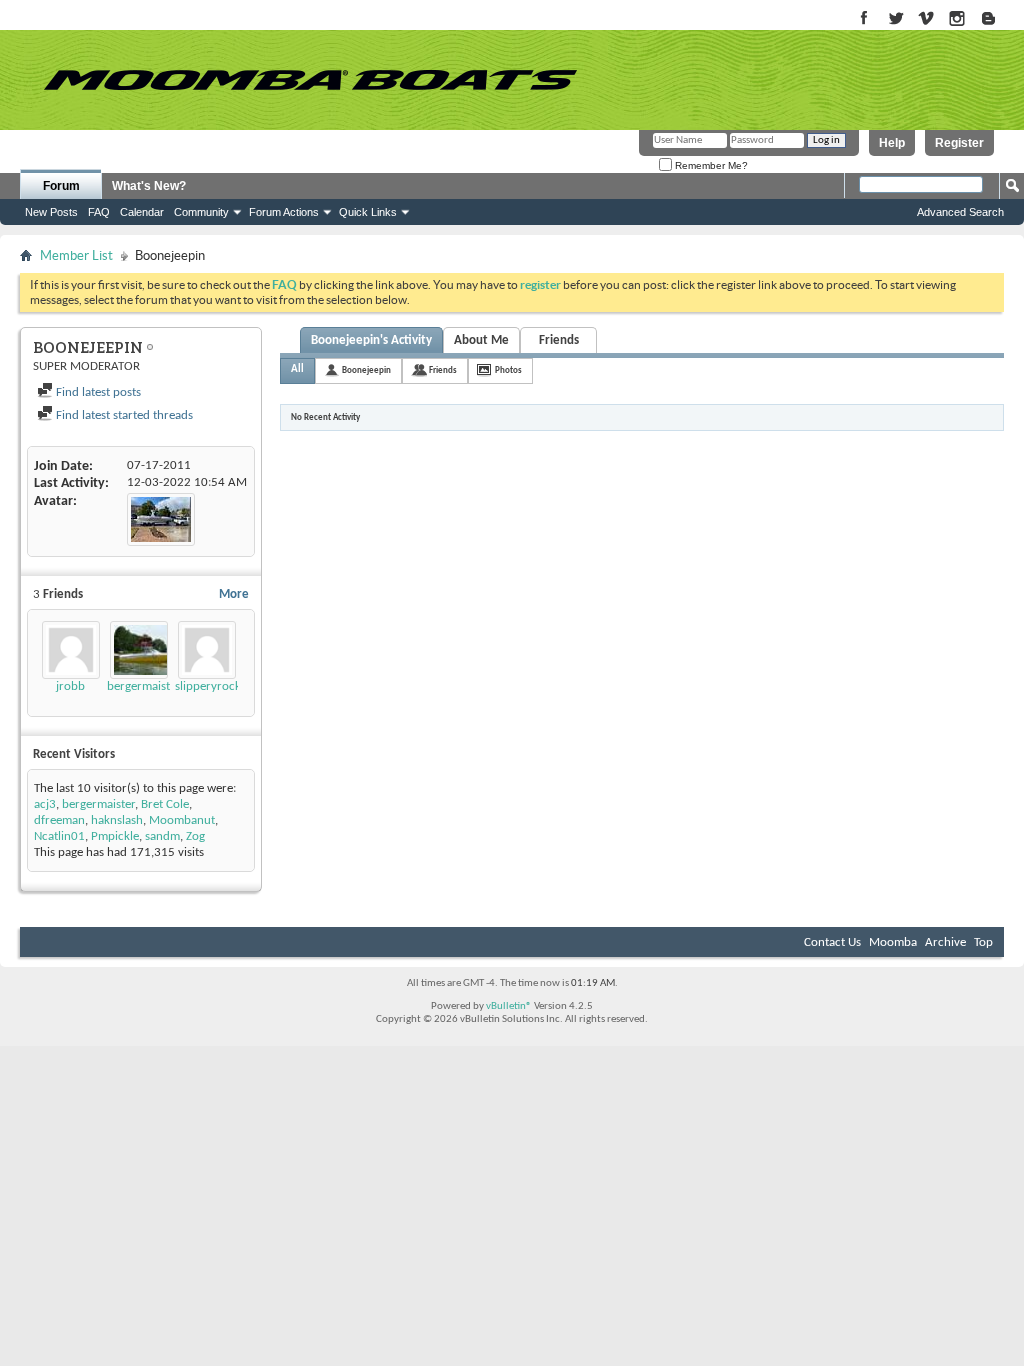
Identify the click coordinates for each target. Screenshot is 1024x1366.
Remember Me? (710, 165)
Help (892, 143)
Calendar (142, 212)
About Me (481, 340)
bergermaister (144, 686)
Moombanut (182, 820)
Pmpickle (115, 836)
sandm (162, 836)
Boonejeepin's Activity (371, 340)
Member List (76, 255)
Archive (945, 942)
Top (983, 942)
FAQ (99, 212)
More (234, 594)
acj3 (45, 804)
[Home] (310, 80)
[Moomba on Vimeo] (926, 19)
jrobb (70, 686)
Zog (195, 836)
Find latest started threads (123, 415)
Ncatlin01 (59, 836)
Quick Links (368, 212)
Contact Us (832, 942)
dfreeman (59, 820)
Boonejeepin (366, 370)
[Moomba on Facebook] (864, 19)
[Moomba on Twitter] (895, 19)
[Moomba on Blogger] (998, 19)
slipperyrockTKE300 (228, 686)
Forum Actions (284, 212)
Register (959, 143)
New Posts (51, 212)
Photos (508, 370)
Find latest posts (97, 392)
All (297, 369)
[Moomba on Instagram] (957, 19)
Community (201, 212)
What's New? (149, 186)
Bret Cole (165, 804)
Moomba (893, 942)
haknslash (117, 820)
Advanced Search (960, 212)
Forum (61, 186)
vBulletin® (509, 1006)
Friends (559, 340)
